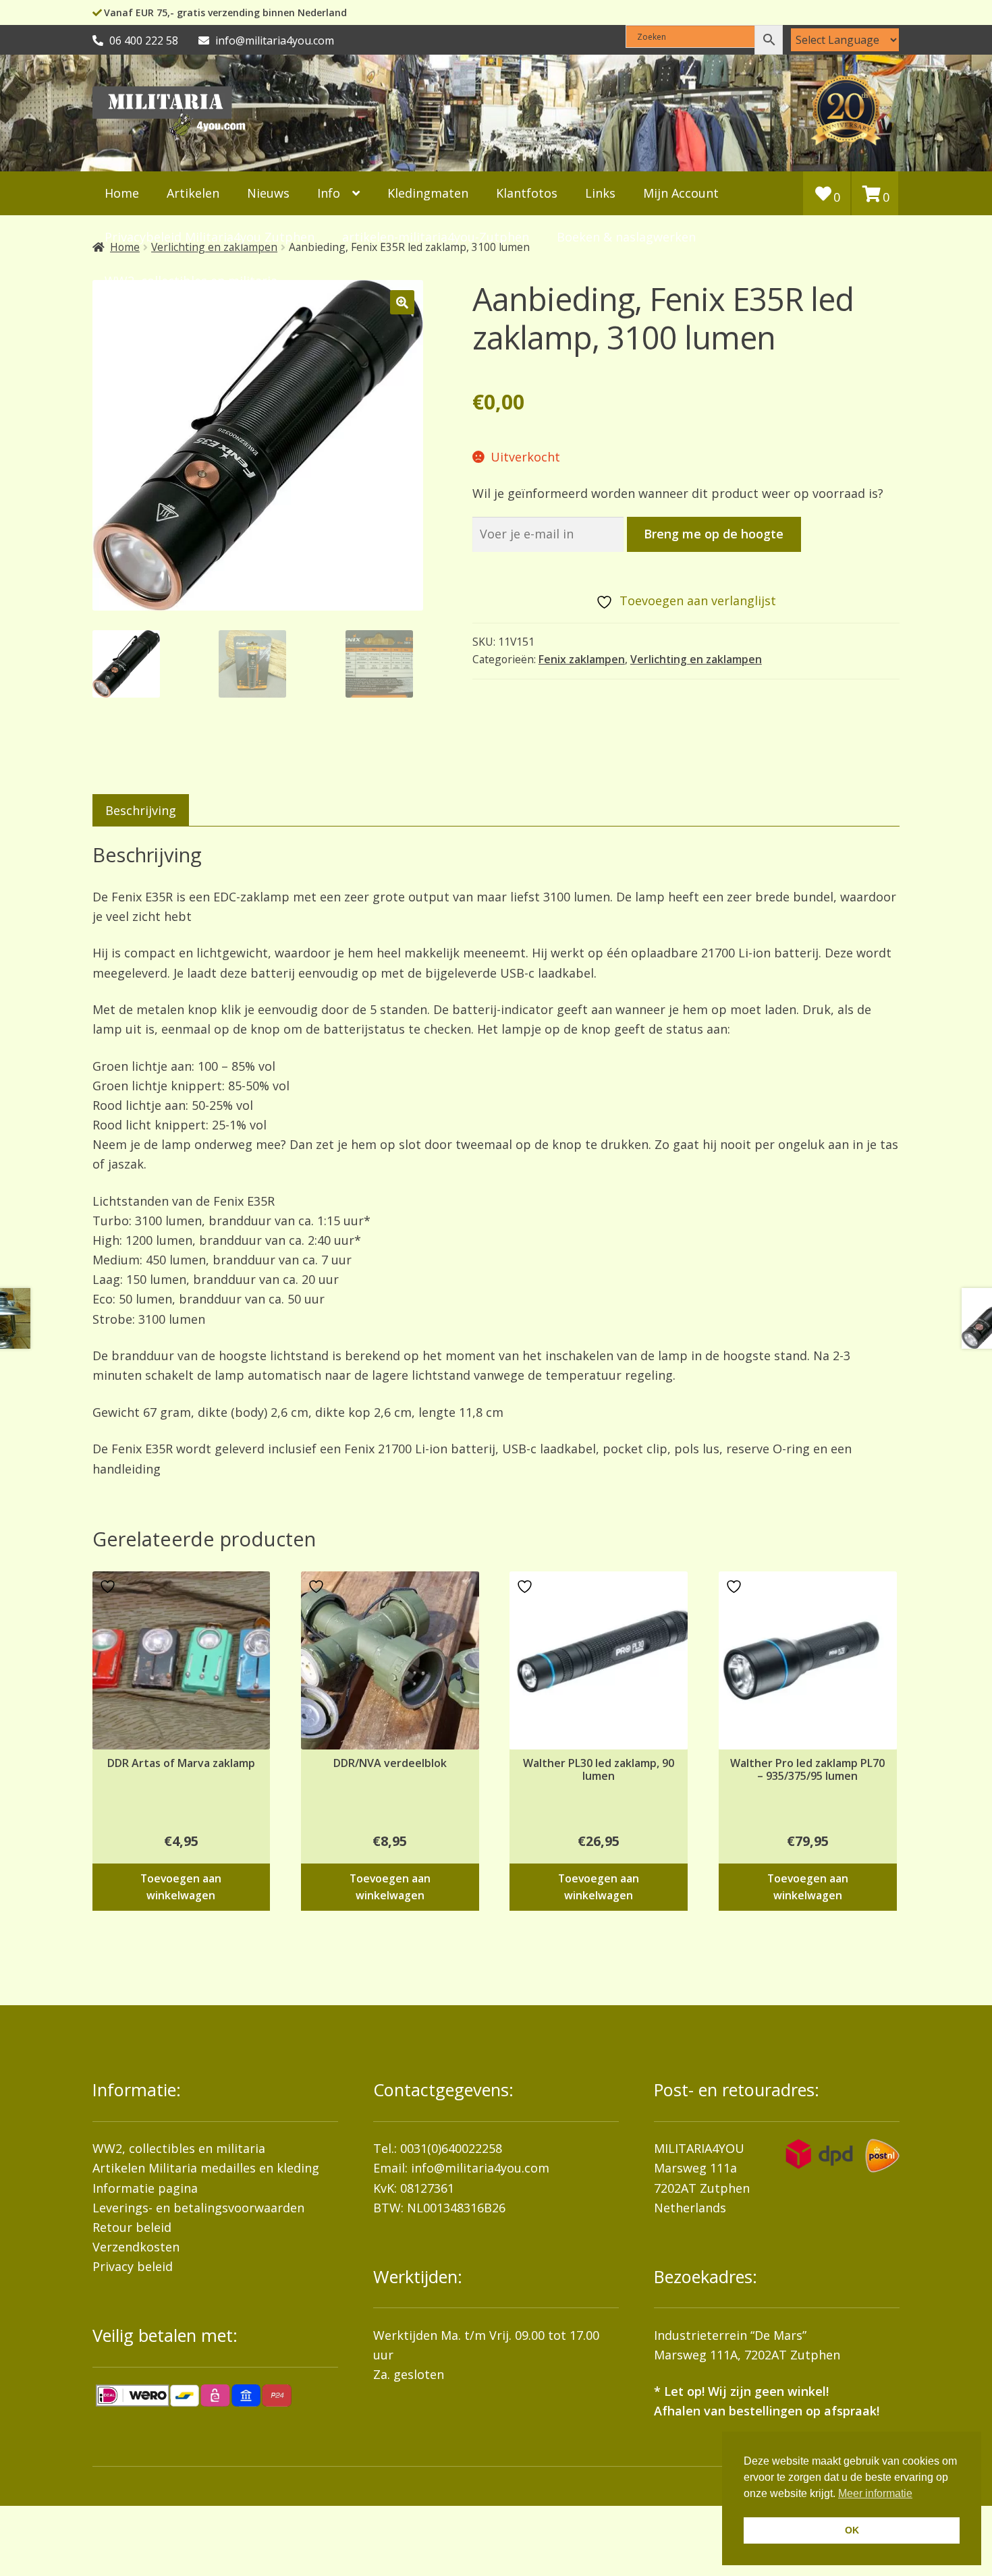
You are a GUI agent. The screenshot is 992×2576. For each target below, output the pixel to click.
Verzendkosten (136, 2247)
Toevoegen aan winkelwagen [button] (181, 1887)
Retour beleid (132, 2227)
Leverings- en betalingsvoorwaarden (198, 2208)
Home (122, 193)
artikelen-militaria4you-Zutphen (436, 237)
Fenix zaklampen (582, 659)
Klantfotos (527, 193)
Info (329, 193)
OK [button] (852, 2530)
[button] (402, 302)
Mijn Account (681, 193)
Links (600, 193)
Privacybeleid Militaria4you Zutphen (210, 237)
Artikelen (193, 193)
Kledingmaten (428, 193)
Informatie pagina (145, 2188)
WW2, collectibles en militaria (179, 2148)
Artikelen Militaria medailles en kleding (206, 2168)
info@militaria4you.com (480, 2168)
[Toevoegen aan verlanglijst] (109, 1587)
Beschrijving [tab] (141, 810)
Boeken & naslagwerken (626, 237)
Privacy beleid (133, 2266)
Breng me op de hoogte (714, 534)
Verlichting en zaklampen (696, 659)
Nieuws (268, 193)
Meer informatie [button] (875, 2493)
